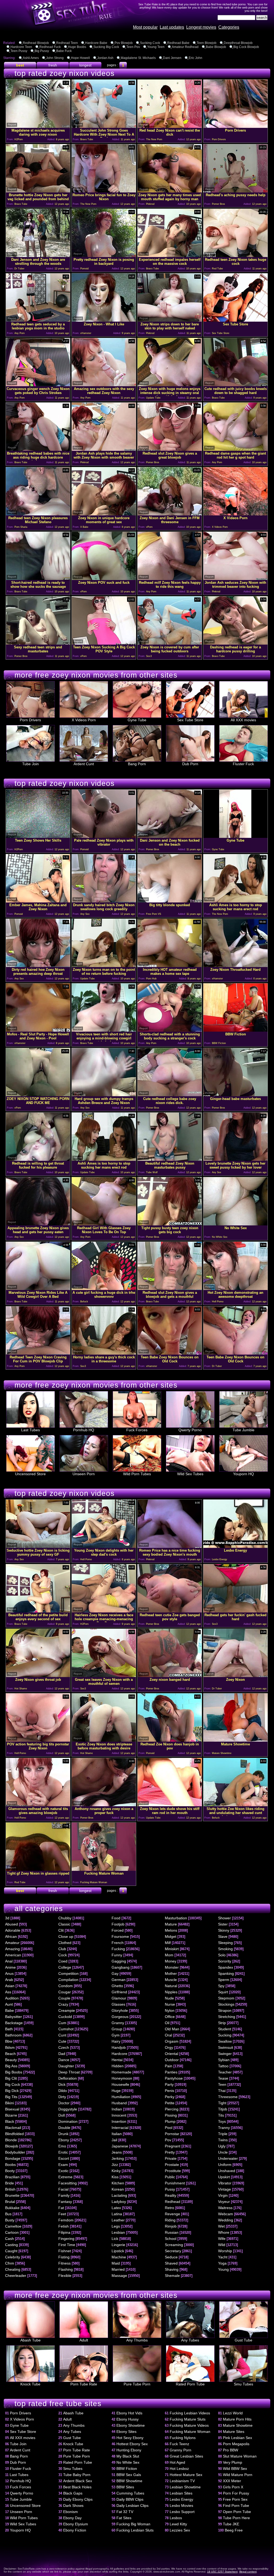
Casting (12, 2245)
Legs (116, 2226)
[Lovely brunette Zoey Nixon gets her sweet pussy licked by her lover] (235, 1159)
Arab (9, 1980)
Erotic (63, 2152)
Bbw (9, 2041)
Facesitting (68, 2183)
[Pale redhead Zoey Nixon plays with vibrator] (104, 836)
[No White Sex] (235, 1224)
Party (169, 2084)
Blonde (11, 2140)
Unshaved (227, 2171)
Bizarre (11, 2115)
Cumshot (66, 2029)
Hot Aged (177, 2462)
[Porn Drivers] (235, 126)
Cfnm (10, 2263)
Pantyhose (174, 2078)
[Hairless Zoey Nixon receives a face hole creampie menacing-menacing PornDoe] (104, 1611)
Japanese (120, 2146)
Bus (8, 2214)
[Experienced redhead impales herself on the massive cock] (170, 256)
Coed (63, 1961)
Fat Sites (124, 2518)
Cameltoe (13, 2226)
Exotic (63, 2171)
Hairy (116, 2041)
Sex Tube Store (190, 720)
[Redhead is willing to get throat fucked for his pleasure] (38, 1159)
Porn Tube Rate (84, 2384)
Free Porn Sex (235, 2499)
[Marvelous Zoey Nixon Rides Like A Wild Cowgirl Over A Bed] (38, 1289)
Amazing (12, 1949)
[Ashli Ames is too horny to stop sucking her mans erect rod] (235, 901)
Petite (170, 2103)
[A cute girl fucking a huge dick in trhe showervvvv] (104, 1289)
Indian (117, 2109)
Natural (171, 1986)
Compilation (68, 1980)
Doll (62, 2115)
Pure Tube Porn (137, 2384)
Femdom (66, 2220)
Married (118, 2269)
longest (85, 65)
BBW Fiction (127, 2469)
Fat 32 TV (125, 2512)
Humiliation (121, 2097)
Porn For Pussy (236, 2493)
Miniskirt (172, 1949)
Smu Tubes (243, 2384)
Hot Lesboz (179, 2469)
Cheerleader (16, 2276)
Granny (118, 2023)
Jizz (115, 2165)
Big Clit (11, 2078)
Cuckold (65, 2017)
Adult (84, 2340)
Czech (64, 2047)
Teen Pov (133, 47)
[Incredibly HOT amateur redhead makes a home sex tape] (170, 966)
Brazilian (12, 2177)
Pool (169, 2128)
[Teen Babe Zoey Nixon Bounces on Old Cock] (170, 1353)
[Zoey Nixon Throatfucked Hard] (235, 966)
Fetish (64, 2226)
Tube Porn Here (236, 2518)
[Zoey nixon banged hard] (170, 1676)
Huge (116, 2091)
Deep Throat (69, 2072)
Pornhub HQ (84, 1430)
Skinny (224, 1930)
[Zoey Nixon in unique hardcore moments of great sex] (104, 514)
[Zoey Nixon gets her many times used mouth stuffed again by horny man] (170, 191)
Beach (10, 2054)
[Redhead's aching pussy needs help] (235, 191)
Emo (62, 2146)
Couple (64, 1998)
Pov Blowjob (124, 43)
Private (171, 2158)
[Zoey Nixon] (235, 1676)
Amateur (12, 1943)
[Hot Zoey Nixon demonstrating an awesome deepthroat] (235, 1289)
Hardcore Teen (21, 47)
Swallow (225, 2041)
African (11, 1936)
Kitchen (118, 2183)
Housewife (120, 2084)
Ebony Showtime (131, 2425)
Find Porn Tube (236, 2506)
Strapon (225, 2010)
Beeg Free (234, 2530)
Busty (10, 2220)
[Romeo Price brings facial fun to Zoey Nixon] (104, 191)
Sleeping (225, 1943)
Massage (119, 2276)
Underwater (228, 2158)
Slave (223, 1936)
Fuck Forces (137, 1430)
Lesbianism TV (182, 2481)
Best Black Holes (77, 2487)
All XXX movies (243, 720)
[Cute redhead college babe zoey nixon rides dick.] (170, 1095)
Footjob (118, 1924)
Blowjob (12, 2146)
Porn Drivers (30, 720)
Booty (10, 2171)
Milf (168, 1943)
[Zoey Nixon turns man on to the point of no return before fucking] (104, 966)
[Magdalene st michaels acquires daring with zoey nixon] (38, 126)
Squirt (223, 1992)
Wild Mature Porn (238, 2475)
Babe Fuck (64, 51)
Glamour (119, 1998)
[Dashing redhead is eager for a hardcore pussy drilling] (235, 643)
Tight (222, 2103)
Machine (119, 2257)
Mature (171, 1924)
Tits (221, 2115)
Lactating (119, 2195)
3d (7, 1918)
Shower (224, 1918)
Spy (221, 1986)
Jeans (117, 2152)
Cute (62, 2041)
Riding (170, 2220)
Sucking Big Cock (106, 47)
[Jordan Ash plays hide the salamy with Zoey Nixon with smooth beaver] (104, 449)
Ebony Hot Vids (129, 2413)
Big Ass (11, 2066)
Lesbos (176, 2518)
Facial (63, 2189)
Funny (117, 1955)
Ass (8, 1992)
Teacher (225, 2072)
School (171, 2239)
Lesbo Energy (181, 2499)
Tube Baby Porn (77, 2475)
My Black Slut (128, 2456)
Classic (64, 1924)
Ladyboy (119, 2202)
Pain (169, 2066)
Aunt (9, 2004)
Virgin (223, 2195)
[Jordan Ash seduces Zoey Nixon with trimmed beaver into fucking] (235, 579)
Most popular (145, 27)
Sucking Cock (150, 43)
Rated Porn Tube (190, 2384)
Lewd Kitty (178, 2524)
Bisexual (12, 2109)
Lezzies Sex (180, 2530)
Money (171, 1961)
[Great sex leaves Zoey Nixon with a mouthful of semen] (104, 1676)
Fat (61, 2208)
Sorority (225, 1961)
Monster (172, 1967)
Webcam (226, 2214)
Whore (224, 2232)
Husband (119, 2103)
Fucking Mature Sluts (188, 2419)
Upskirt (224, 2177)
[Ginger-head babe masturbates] (235, 1095)
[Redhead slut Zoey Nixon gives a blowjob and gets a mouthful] (170, 1289)
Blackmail (13, 2128)
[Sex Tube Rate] (42, 29)
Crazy (63, 2004)
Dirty (62, 2097)
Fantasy (65, 2202)
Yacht (223, 2257)
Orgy (169, 2047)
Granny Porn (180, 2450)
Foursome (120, 1936)
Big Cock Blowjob (246, 47)
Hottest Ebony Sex (132, 2444)
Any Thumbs (137, 2340)
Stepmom (226, 1998)
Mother (171, 1973)
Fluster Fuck (243, 764)
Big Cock (13, 2084)
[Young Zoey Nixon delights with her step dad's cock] (104, 1546)
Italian (117, 2134)
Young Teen (156, 47)
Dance (64, 2060)
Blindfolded (14, 2134)
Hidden (118, 2066)
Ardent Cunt (84, 764)
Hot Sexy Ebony (130, 2438)
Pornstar (172, 2134)
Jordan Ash (105, 58)
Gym (116, 2035)
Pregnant (173, 2146)
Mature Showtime (238, 2425)
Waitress (225, 2208)
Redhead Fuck (50, 47)
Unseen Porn (84, 1474)
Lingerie (118, 2245)
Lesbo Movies (181, 2506)
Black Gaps (73, 2493)
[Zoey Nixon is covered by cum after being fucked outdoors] (170, 643)
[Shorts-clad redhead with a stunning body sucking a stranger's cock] (170, 1030)
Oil (167, 2023)
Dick (62, 2084)
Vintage (224, 2189)
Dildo (63, 2091)
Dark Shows (73, 2506)
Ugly (222, 2146)
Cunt (62, 2035)
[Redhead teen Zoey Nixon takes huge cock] (235, 256)
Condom (66, 1986)
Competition (68, 1973)
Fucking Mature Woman (190, 2432)
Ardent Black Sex (78, 2481)
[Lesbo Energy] (235, 1546)
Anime (10, 1967)
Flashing (66, 2269)
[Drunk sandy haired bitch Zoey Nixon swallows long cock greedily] (104, 901)
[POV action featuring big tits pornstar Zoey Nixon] (38, 1740)
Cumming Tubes (130, 2493)
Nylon (170, 2010)
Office (170, 2017)
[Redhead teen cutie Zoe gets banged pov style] (170, 1611)
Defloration (68, 2078)
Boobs (10, 2165)
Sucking (225, 2035)
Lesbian (118, 2232)
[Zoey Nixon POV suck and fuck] (104, 579)
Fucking (118, 1949)
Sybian (224, 2060)
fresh (53, 65)
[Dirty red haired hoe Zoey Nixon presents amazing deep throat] (38, 966)
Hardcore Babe (96, 43)
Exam (63, 2165)
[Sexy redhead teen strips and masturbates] (38, 643)
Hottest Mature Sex (186, 2475)
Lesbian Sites (181, 2493)
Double (64, 2128)
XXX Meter (232, 2481)
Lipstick (118, 2251)
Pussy (170, 2189)
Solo (222, 1955)
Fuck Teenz (179, 2444)
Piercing (172, 2109)
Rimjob (171, 2226)
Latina (117, 2214)
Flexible (65, 2276)
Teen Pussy (19, 51)
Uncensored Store (30, 1474)
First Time (67, 2245)
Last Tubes (31, 1430)
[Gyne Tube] (235, 836)
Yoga (222, 2263)
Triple (223, 2134)
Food (116, 1918)
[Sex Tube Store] (235, 320)
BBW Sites (125, 2487)
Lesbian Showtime (185, 2487)
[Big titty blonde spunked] (170, 901)
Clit (61, 1930)
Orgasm (172, 2041)
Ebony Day (72, 2518)
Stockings (226, 2004)
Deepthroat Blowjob (238, 43)
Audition (12, 1998)
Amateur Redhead (185, 47)
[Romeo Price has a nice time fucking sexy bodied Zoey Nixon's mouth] (170, 1546)
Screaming (174, 2245)
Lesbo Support (182, 2512)
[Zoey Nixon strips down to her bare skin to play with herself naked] (170, 320)
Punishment (175, 2183)
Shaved (171, 2263)
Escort (64, 2158)
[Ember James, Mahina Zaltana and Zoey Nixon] (38, 901)
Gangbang (121, 1967)
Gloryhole (120, 2010)
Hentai (117, 2060)
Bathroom (13, 2035)
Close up (66, 1936)
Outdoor (172, 2060)
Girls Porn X (233, 2487)
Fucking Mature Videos (189, 2425)
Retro (170, 2208)
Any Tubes (190, 2340)
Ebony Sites (126, 2432)
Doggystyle (68, 2109)
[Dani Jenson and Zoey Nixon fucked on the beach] (170, 836)
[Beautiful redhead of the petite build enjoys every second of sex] (38, 1611)
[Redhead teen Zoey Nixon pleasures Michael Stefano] (38, 514)
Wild (222, 2245)
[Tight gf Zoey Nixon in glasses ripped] (38, 1869)
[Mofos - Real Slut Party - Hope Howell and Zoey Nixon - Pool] (38, 1030)
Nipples (171, 1992)
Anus (9, 1973)
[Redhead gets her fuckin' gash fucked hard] (235, 1611)
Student (225, 2029)
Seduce (171, 2257)
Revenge (172, 2214)
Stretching (227, 2017)
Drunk (63, 2134)
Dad (62, 2054)
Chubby (65, 1918)
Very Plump (233, 2462)
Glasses (118, 2004)
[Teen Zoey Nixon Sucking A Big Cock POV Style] (104, 643)
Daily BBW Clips (130, 2499)
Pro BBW (231, 2450)
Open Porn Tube (237, 2512)
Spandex (226, 1967)
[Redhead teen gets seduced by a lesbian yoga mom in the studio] (38, 320)
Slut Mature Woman (240, 2456)
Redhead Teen (67, 43)
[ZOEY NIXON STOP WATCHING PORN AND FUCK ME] (38, 1095)
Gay (115, 1973)
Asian (10, 1986)
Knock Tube (30, 2384)
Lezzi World (233, 2413)
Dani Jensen (172, 58)
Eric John (195, 58)
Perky (170, 2097)
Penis (170, 2091)
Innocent (119, 2115)
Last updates (172, 27)
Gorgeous (120, 2017)
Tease (223, 2078)
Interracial (120, 2128)
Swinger (225, 2054)
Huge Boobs (77, 47)
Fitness (64, 2263)
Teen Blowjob (207, 43)
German (119, 1980)
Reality (171, 2195)
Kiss (115, 2177)
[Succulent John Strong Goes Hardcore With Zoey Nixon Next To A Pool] (104, 126)
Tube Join (31, 764)
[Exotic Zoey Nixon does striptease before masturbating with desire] (104, 1740)
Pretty (170, 2152)
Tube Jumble (243, 1430)
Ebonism (71, 2512)
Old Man (172, 2029)
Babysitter (14, 2017)
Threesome (228, 2097)
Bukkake (12, 2208)
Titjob (223, 2109)
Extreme (65, 2177)
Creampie (67, 2010)
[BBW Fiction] (235, 1030)
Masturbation (176, 1918)
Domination (68, 2121)
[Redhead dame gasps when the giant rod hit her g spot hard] (235, 449)
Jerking (118, 2158)
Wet (221, 2226)
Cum (62, 2023)
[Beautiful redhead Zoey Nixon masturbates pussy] (170, 1159)
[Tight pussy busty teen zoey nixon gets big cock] (170, 1224)
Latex (116, 2208)
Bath (9, 2029)
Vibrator (225, 2183)
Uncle (223, 2152)
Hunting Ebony (129, 2450)
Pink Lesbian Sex (237, 2438)
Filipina (64, 2232)
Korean (118, 2189)
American (13, 1955)
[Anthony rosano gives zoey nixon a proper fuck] (104, 1805)
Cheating (13, 2269)
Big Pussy (42, 51)
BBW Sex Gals (129, 2475)
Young (223, 2269)
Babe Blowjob (216, 47)
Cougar (65, 1992)
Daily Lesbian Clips (132, 2506)
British (10, 2189)
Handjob (119, 2047)
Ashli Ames (31, 58)
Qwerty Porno (190, 1430)
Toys (222, 2121)
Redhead (173, 2202)
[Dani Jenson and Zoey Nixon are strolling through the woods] (38, 256)
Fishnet (65, 2251)
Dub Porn (190, 764)
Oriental (172, 2054)
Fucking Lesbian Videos (190, 2413)
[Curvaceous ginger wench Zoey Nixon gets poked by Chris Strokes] (38, 385)
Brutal (10, 2202)
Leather (118, 2220)
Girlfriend (119, 1992)
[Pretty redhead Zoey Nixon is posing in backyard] (104, 256)
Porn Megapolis (236, 2444)
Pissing (171, 2115)
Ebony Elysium (76, 2524)
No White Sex (128, 2462)
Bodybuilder (15, 2152)
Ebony (64, 2140)
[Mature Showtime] (235, 1740)
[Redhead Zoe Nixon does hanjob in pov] (170, 1740)
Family (64, 2195)
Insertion (119, 2121)
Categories (229, 27)
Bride (9, 2183)
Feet (62, 2214)
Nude (169, 1998)
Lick (115, 2239)
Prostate (172, 2165)
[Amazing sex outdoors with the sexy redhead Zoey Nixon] (104, 385)
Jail (114, 2140)
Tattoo (223, 2066)
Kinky (116, 2171)
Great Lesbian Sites (186, 2456)
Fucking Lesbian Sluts (135, 2530)
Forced (118, 1930)
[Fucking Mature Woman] (104, 1869)
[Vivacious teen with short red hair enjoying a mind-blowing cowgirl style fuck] (104, 1030)
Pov (168, 2140)
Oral (168, 2035)
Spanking (226, 1973)
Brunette (12, 2195)
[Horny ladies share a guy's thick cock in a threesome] (104, 1353)
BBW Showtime (129, 2481)
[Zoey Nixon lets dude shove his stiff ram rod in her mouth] (170, 1805)
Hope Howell (80, 58)
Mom (169, 1955)
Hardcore (119, 2054)
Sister (223, 1924)
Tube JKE (231, 2524)
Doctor (64, 2103)
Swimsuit (226, 2047)
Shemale (172, 2276)
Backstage (14, 2023)
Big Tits (11, 2097)
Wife (222, 2239)
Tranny (224, 2128)
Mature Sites (234, 2432)
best (20, 65)
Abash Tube (31, 2340)
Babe (9, 2010)
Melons (171, 1930)
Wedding (226, 2220)
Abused (12, 1924)
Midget (171, 1936)
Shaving (172, 2269)
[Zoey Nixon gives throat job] (38, 1676)
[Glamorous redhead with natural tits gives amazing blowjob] (38, 1805)
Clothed (65, 1943)
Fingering (66, 2239)
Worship (225, 2251)
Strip (222, 2023)
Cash (9, 2239)
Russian (172, 2232)
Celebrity (13, 2257)
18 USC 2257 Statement (222, 2572)
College (65, 1967)
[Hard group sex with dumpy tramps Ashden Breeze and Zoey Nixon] (104, 1095)
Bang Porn (137, 764)
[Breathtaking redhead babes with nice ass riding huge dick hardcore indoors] (38, 449)
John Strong (55, 58)
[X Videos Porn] (235, 514)
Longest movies (201, 27)
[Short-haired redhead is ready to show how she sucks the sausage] (38, 579)
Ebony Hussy (128, 2419)
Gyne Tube (137, 720)
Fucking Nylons (183, 2438)
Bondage (13, 2158)
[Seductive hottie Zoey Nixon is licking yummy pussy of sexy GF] (38, 1546)
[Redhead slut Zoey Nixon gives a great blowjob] (170, 449)
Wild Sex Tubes (190, 1474)
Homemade (121, 2072)
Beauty (11, 2060)
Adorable (13, 1930)
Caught (11, 2251)
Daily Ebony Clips (78, 2499)
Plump (170, 2121)
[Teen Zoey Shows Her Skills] (38, 836)
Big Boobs (14, 2072)
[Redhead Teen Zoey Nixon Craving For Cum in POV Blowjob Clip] (38, 1353)
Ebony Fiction (75, 2530)
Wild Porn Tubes (137, 1474)
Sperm (224, 1980)
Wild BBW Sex (235, 2469)
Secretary (173, 2251)
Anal (9, 1961)
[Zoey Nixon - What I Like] (104, 320)
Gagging (119, 1961)
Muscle (171, 1980)
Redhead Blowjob (36, 43)
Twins (223, 2140)
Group (117, 2029)
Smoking (225, 1949)
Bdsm (10, 2047)
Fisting (64, 2257)
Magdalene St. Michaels (138, 58)
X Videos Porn (84, 720)
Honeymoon (122, 2078)
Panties (171, 2072)
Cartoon (12, 2232)
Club (62, 1949)
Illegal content (248, 2572)
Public (170, 2177)
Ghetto (117, 1986)
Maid (116, 2263)
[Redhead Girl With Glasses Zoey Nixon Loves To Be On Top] (104, 1224)
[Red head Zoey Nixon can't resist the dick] (170, 126)
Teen (222, 2084)
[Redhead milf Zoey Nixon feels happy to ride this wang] (170, 579)
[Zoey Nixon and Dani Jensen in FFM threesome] (170, 514)
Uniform (225, 2165)
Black (10, 2121)
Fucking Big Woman (133, 2524)
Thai (222, 2091)
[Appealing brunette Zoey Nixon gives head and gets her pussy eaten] (38, 1224)
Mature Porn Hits (237, 2419)
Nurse (170, 2004)
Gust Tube (243, 2340)
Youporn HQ (243, 1474)
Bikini (9, 2103)
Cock (63, 1955)
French (118, 1943)
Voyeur (224, 2202)
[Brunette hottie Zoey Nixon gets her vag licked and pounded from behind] (38, 191)
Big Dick (12, 2091)
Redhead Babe (178, 43)
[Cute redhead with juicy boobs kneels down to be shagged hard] (235, 385)
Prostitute (173, 2171)
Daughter (66, 2066)
